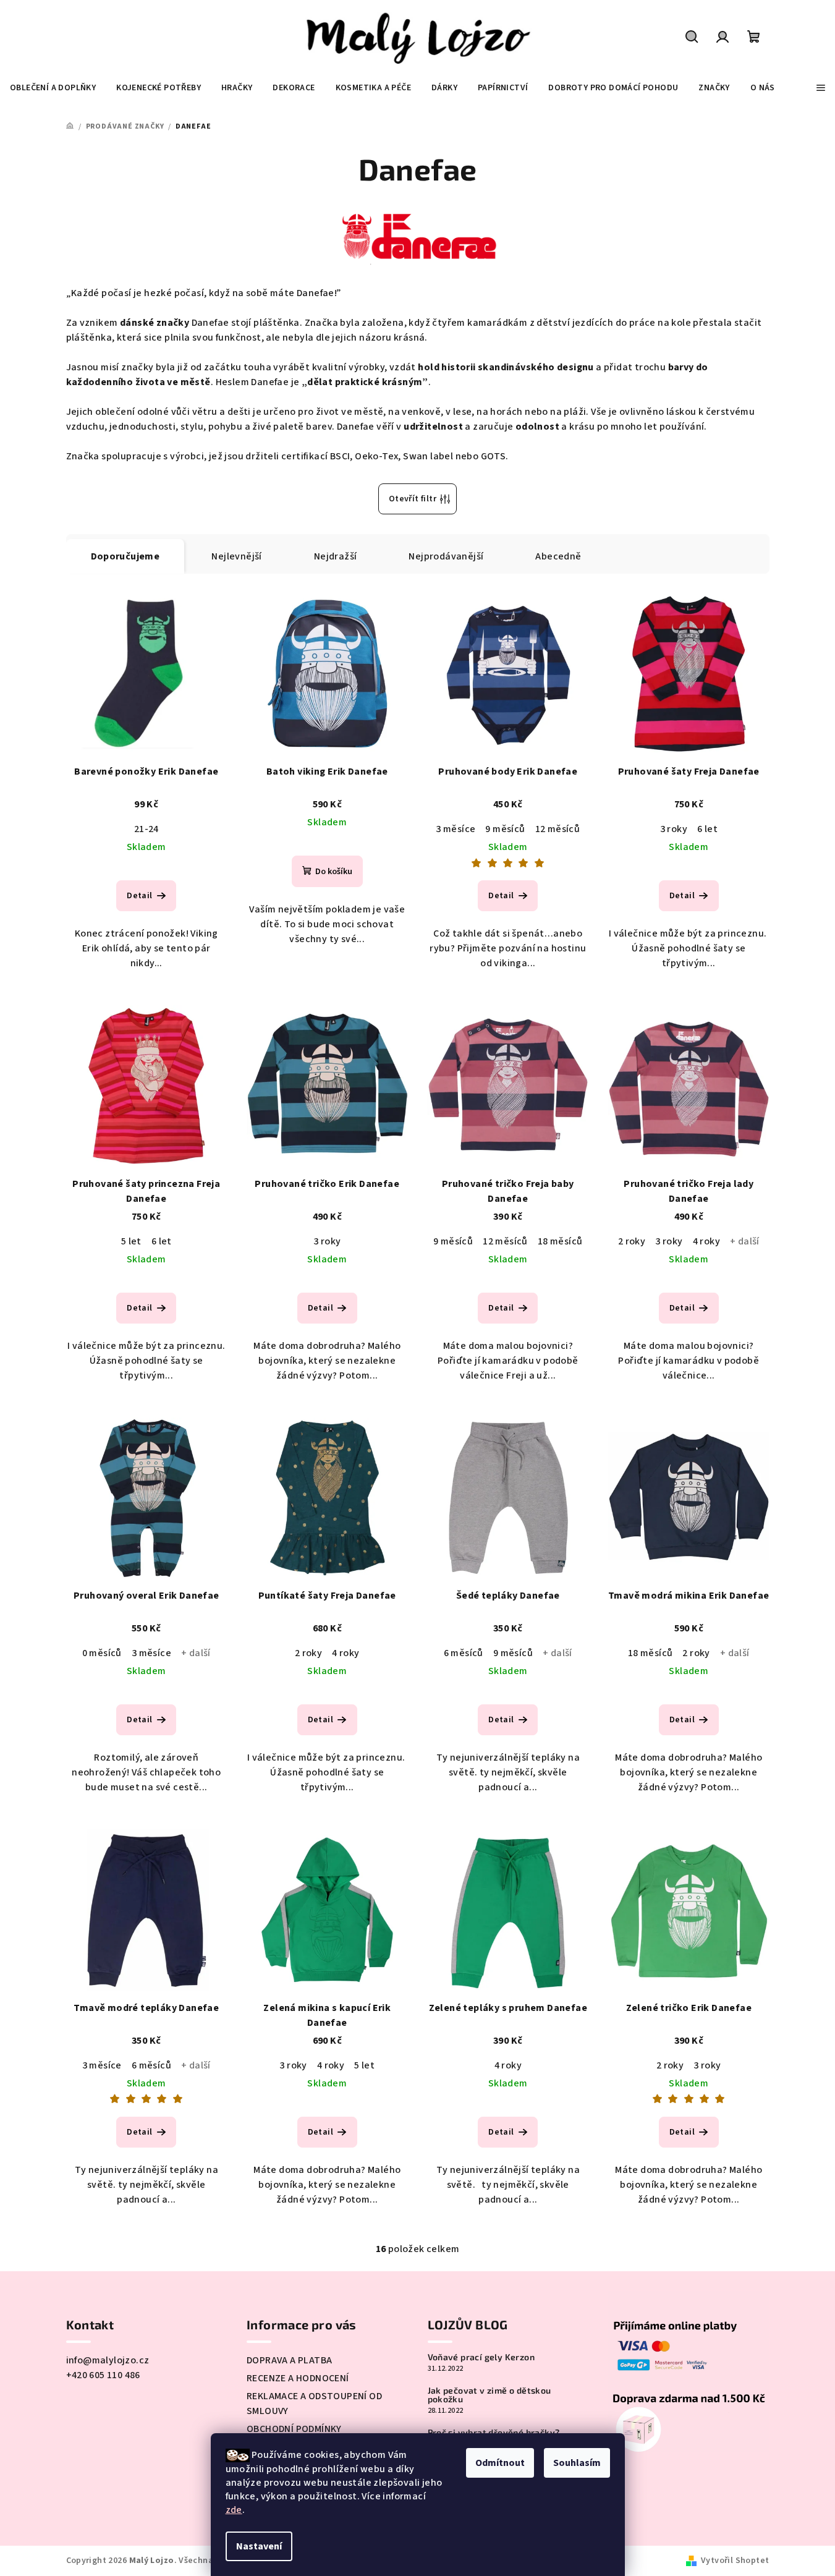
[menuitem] (53, 88)
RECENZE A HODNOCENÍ (298, 2378)
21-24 (146, 829)
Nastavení (259, 2546)
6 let (707, 829)
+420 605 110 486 (103, 2375)
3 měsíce (456, 829)
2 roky (632, 1241)
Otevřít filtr (413, 499)
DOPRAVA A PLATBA (289, 2360)
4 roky (706, 1241)
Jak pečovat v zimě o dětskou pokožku (490, 2395)
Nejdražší (336, 556)
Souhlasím (577, 2463)
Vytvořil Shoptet (735, 2561)
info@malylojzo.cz (108, 2360)
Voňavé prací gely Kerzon (481, 2357)
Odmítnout (500, 2463)
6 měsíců (464, 1653)
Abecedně (558, 556)
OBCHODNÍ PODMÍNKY (294, 2429)
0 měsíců (102, 1653)
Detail (139, 896)
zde (234, 2510)
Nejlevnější (236, 556)
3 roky (674, 829)
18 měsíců (560, 1241)
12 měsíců (558, 829)
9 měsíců (505, 829)
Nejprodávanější (446, 556)
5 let (131, 1241)
